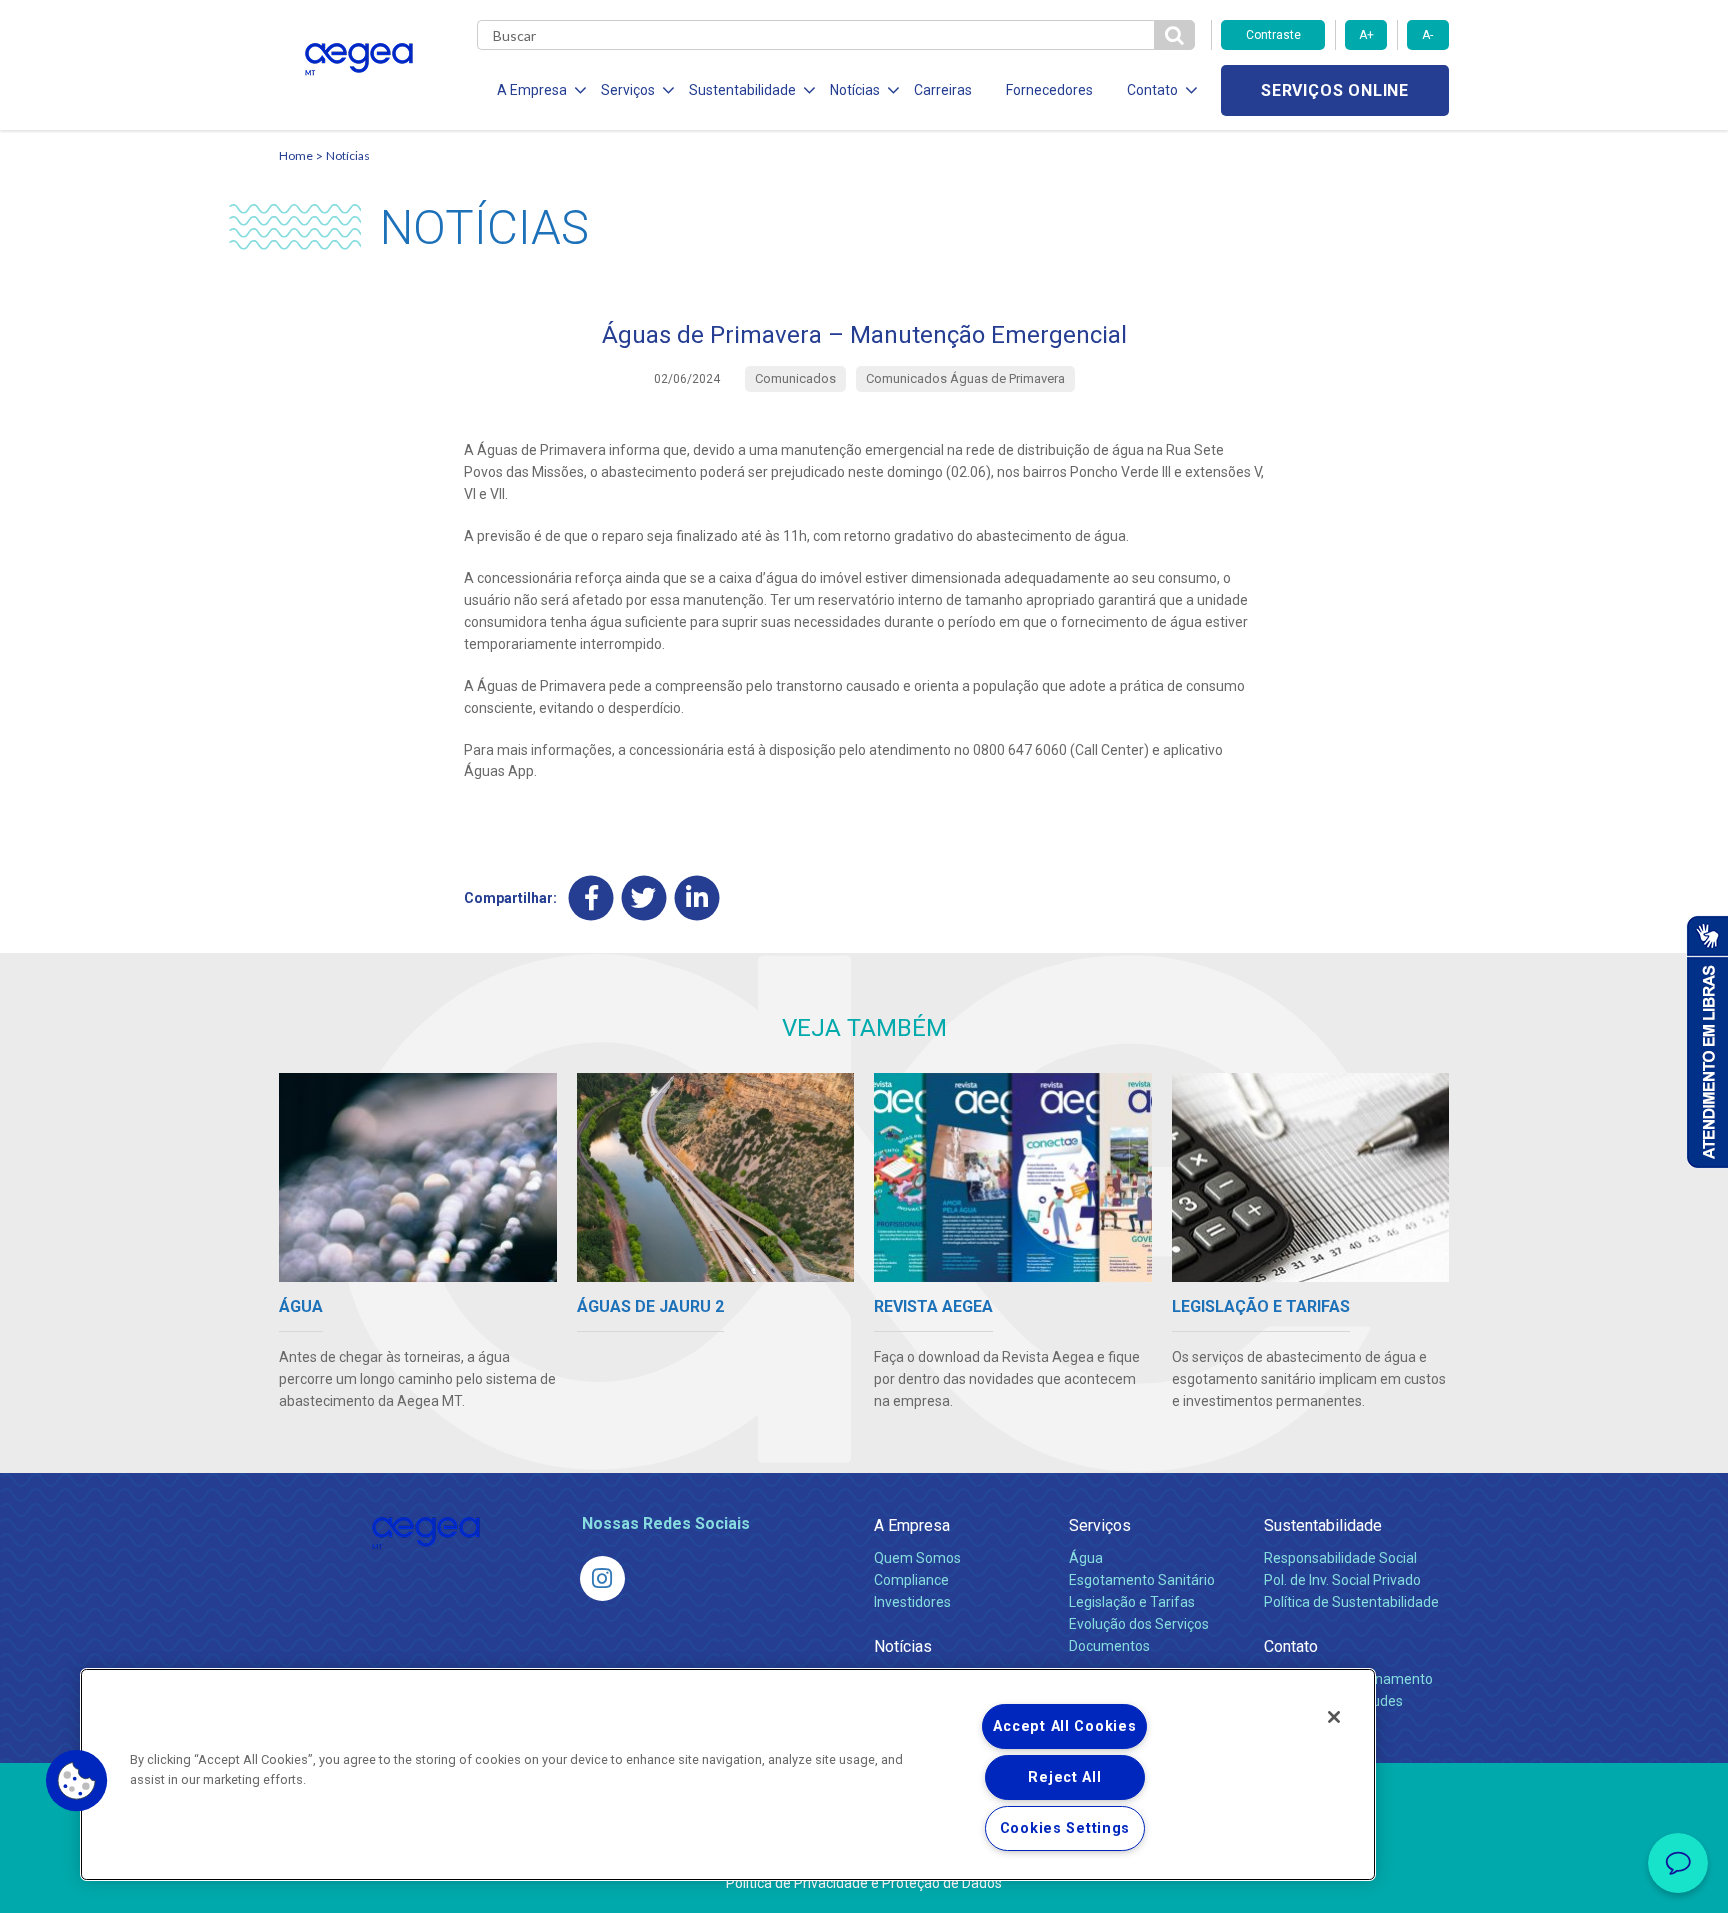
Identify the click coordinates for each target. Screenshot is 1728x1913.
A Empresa (912, 1525)
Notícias (348, 155)
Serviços (1100, 1525)
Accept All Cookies (1064, 1726)
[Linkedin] (697, 898)
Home (296, 155)
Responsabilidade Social (1340, 1558)
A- (1427, 35)
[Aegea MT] (602, 1578)
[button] (77, 1781)
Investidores (912, 1602)
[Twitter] (644, 898)
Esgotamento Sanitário (1142, 1580)
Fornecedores (1049, 90)
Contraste (1273, 35)
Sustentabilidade (1323, 1525)
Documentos (1109, 1646)
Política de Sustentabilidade (1351, 1602)
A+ (1366, 35)
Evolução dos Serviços (1139, 1624)
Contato (1291, 1646)
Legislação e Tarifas (1132, 1602)
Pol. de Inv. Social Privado (1342, 1580)
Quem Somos (917, 1558)
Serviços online (1335, 90)
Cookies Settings (1065, 1828)
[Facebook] (591, 898)
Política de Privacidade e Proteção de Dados (864, 1883)
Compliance (911, 1580)
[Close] (1334, 1717)
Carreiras (943, 90)
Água (1086, 1558)
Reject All (1064, 1777)
